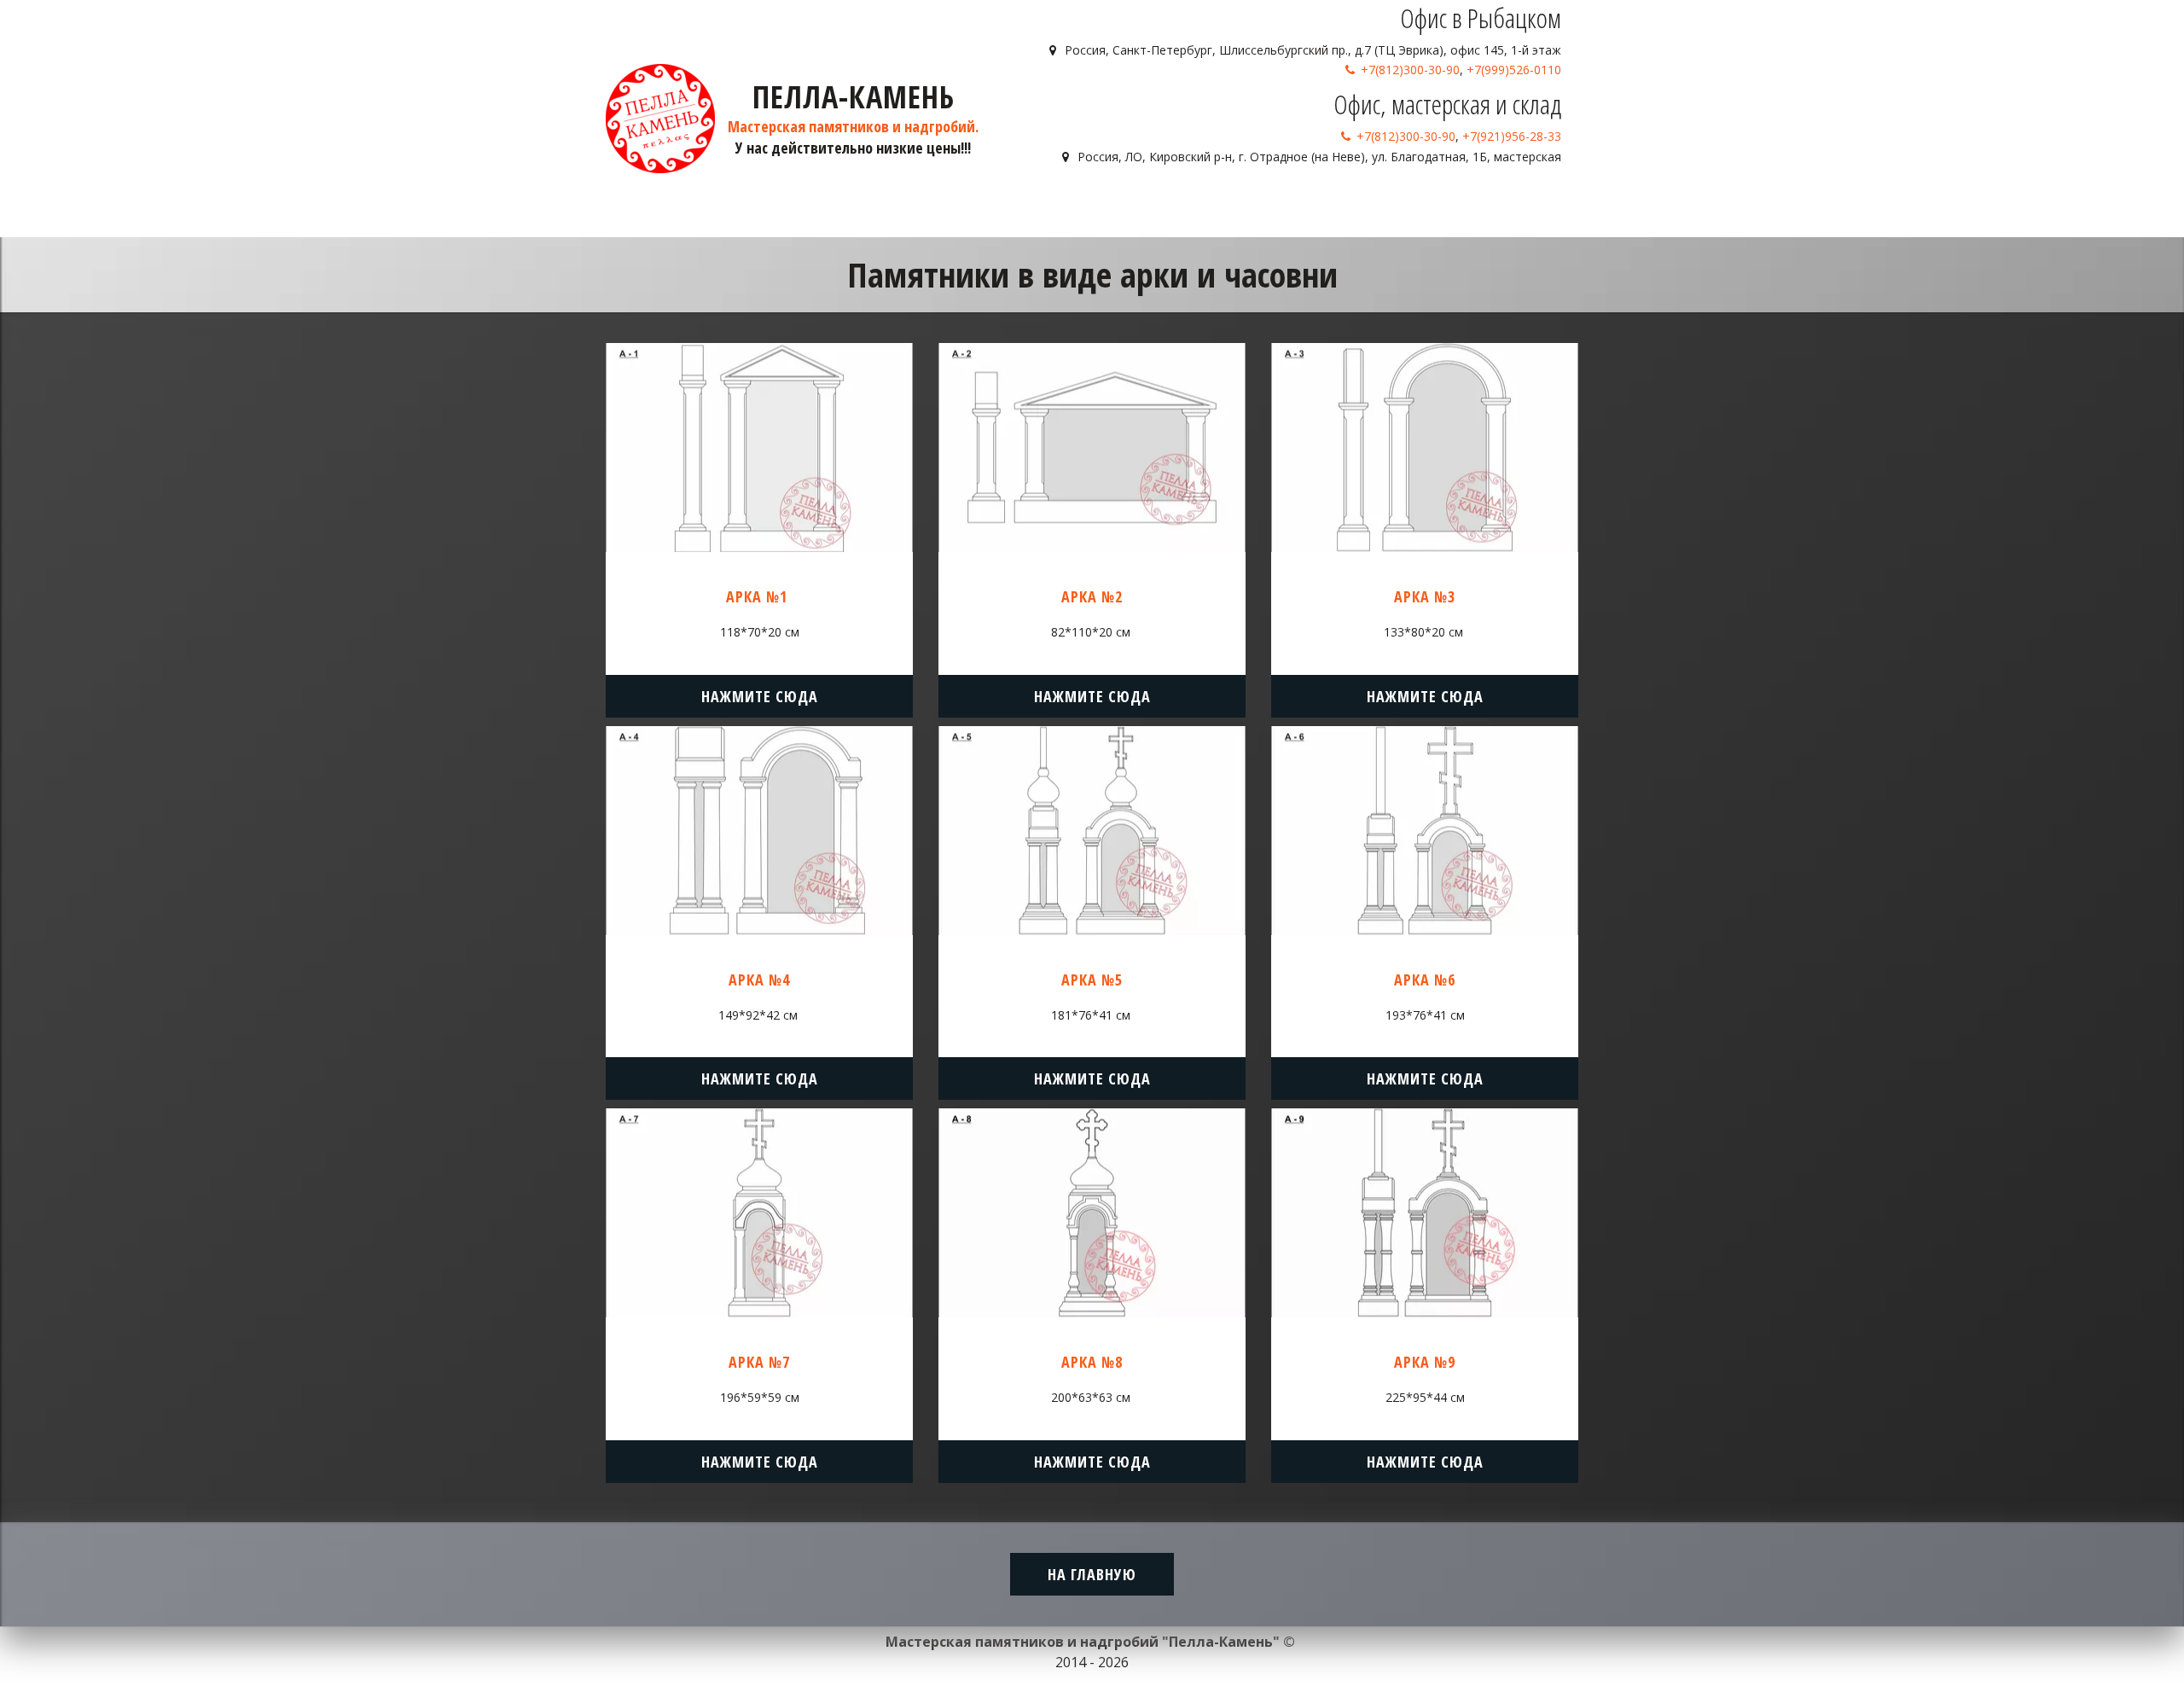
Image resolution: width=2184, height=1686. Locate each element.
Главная (1106, 205)
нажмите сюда (760, 696)
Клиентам (1395, 205)
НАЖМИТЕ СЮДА (1092, 696)
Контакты (1487, 205)
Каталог (1175, 205)
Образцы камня (1282, 205)
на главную (1092, 1574)
